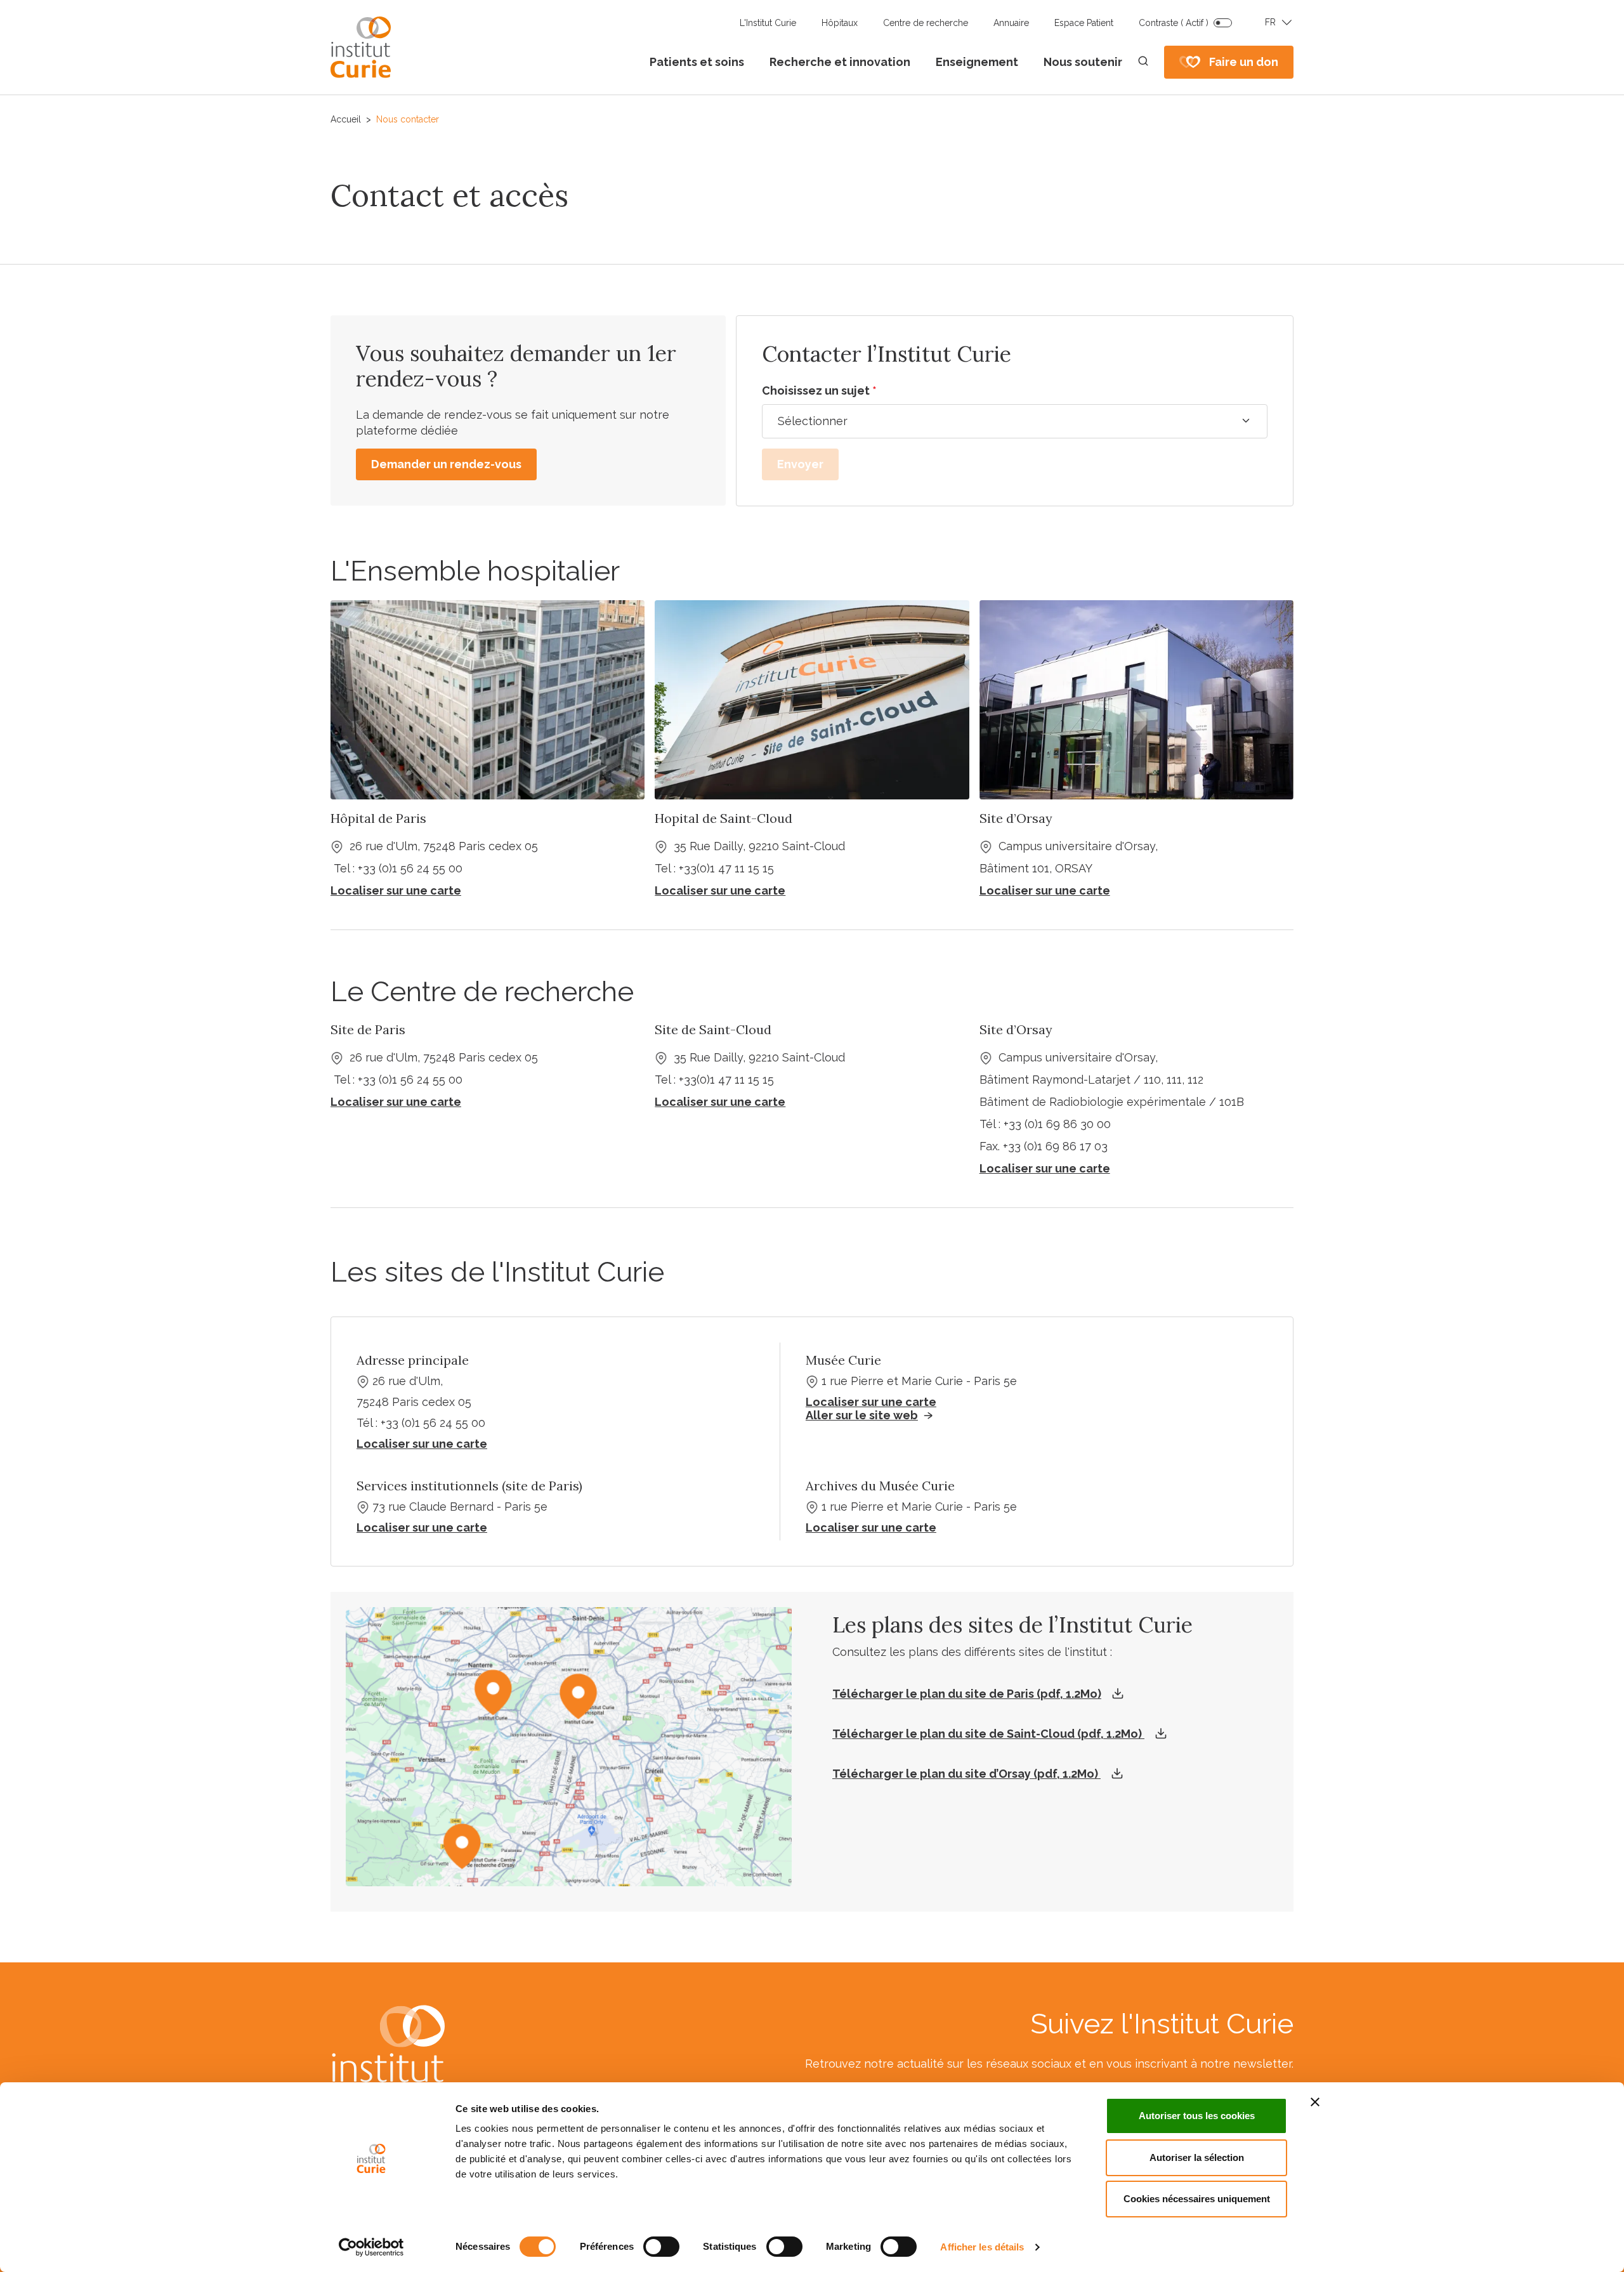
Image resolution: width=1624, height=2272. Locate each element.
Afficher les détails (982, 2247)
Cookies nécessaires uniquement (1197, 2199)
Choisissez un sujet (819, 391)
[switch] (661, 2247)
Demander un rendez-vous (446, 464)
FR (1270, 22)
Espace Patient (1084, 23)
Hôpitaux (840, 23)
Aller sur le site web (862, 1415)
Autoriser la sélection (1197, 2157)
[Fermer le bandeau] (1315, 2102)
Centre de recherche (926, 23)
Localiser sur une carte (871, 1402)
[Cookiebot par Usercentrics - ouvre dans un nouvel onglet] (371, 2247)
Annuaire (1011, 23)
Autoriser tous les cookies (1197, 2116)
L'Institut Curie (768, 23)
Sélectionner (813, 421)
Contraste (1174, 23)
